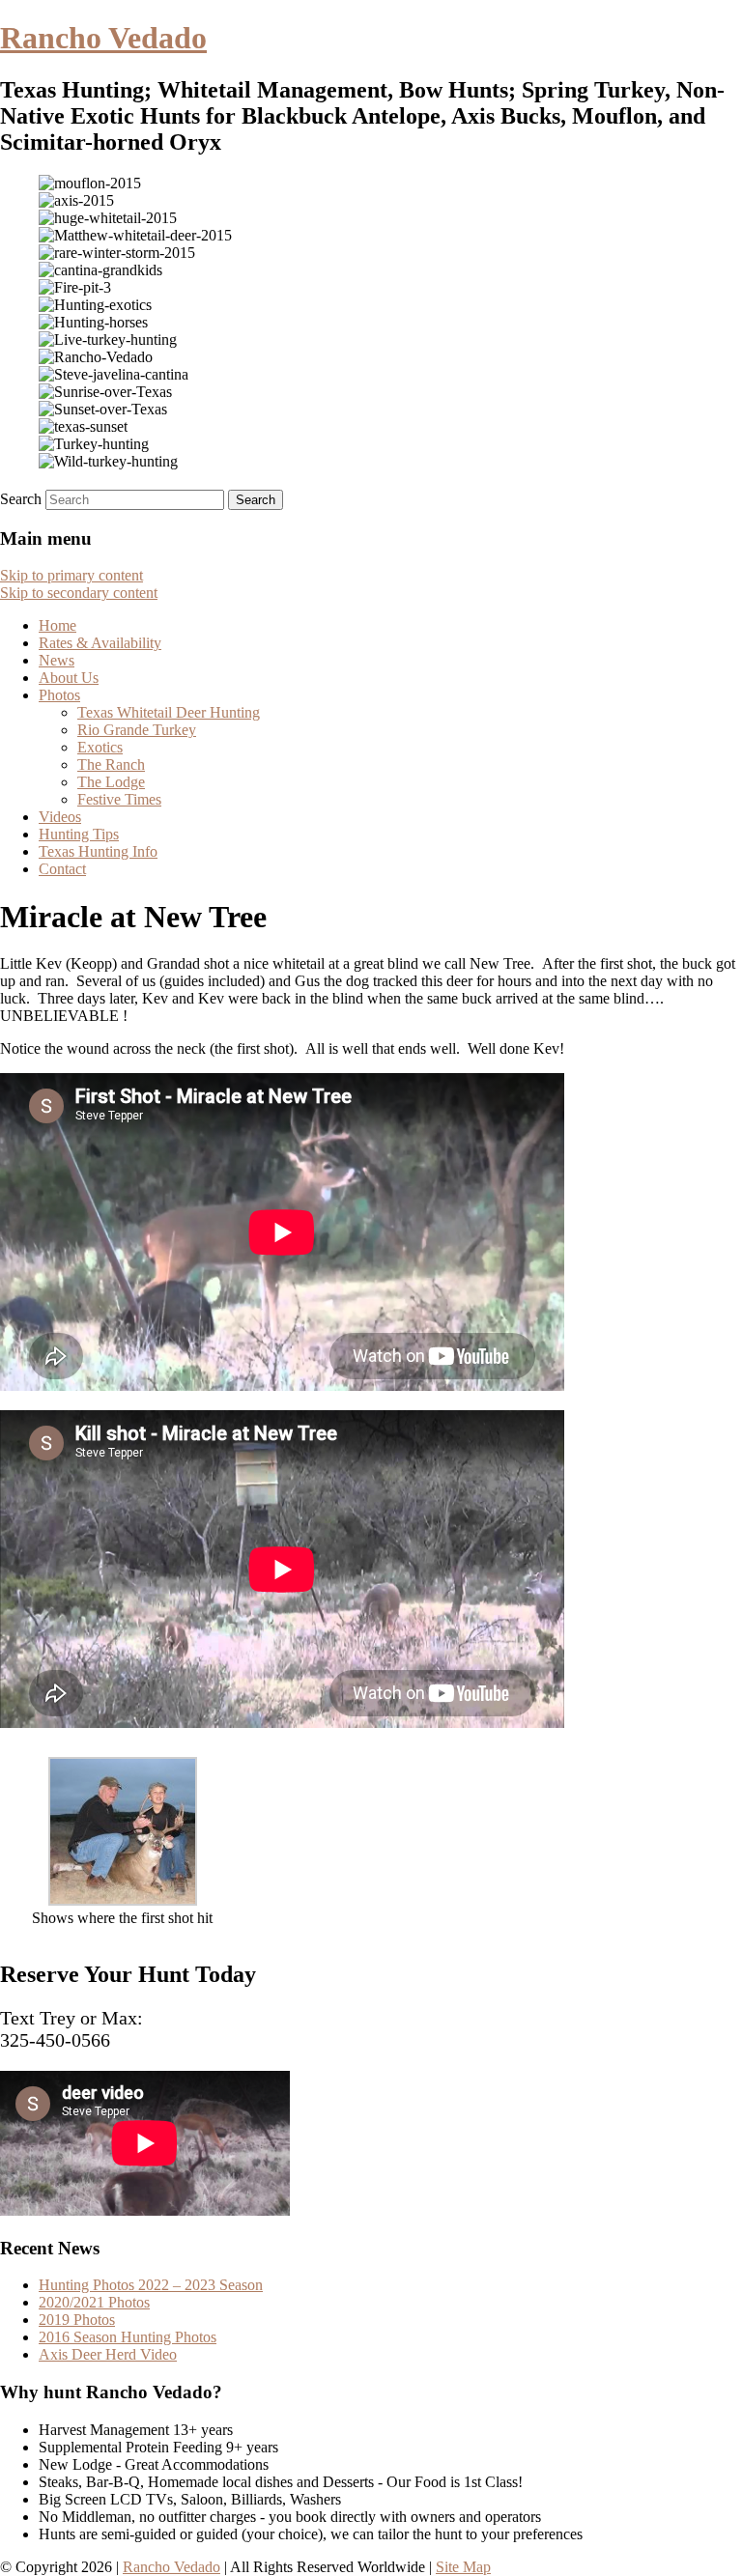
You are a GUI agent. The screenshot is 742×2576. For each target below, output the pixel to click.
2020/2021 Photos (94, 2302)
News (57, 660)
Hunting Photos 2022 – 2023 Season (151, 2285)
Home (57, 625)
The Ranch (111, 764)
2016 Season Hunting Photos (128, 2337)
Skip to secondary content (79, 593)
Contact (62, 869)
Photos (59, 695)
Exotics (100, 747)
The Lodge (111, 782)
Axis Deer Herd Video (108, 2354)
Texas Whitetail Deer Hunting (169, 712)
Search (21, 499)
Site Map (463, 2567)
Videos (60, 817)
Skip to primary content (71, 575)
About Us (69, 678)
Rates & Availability (100, 643)
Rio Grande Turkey (137, 730)
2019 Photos (77, 2320)
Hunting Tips (79, 834)
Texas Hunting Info (98, 851)
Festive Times (119, 799)
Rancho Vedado (103, 38)
